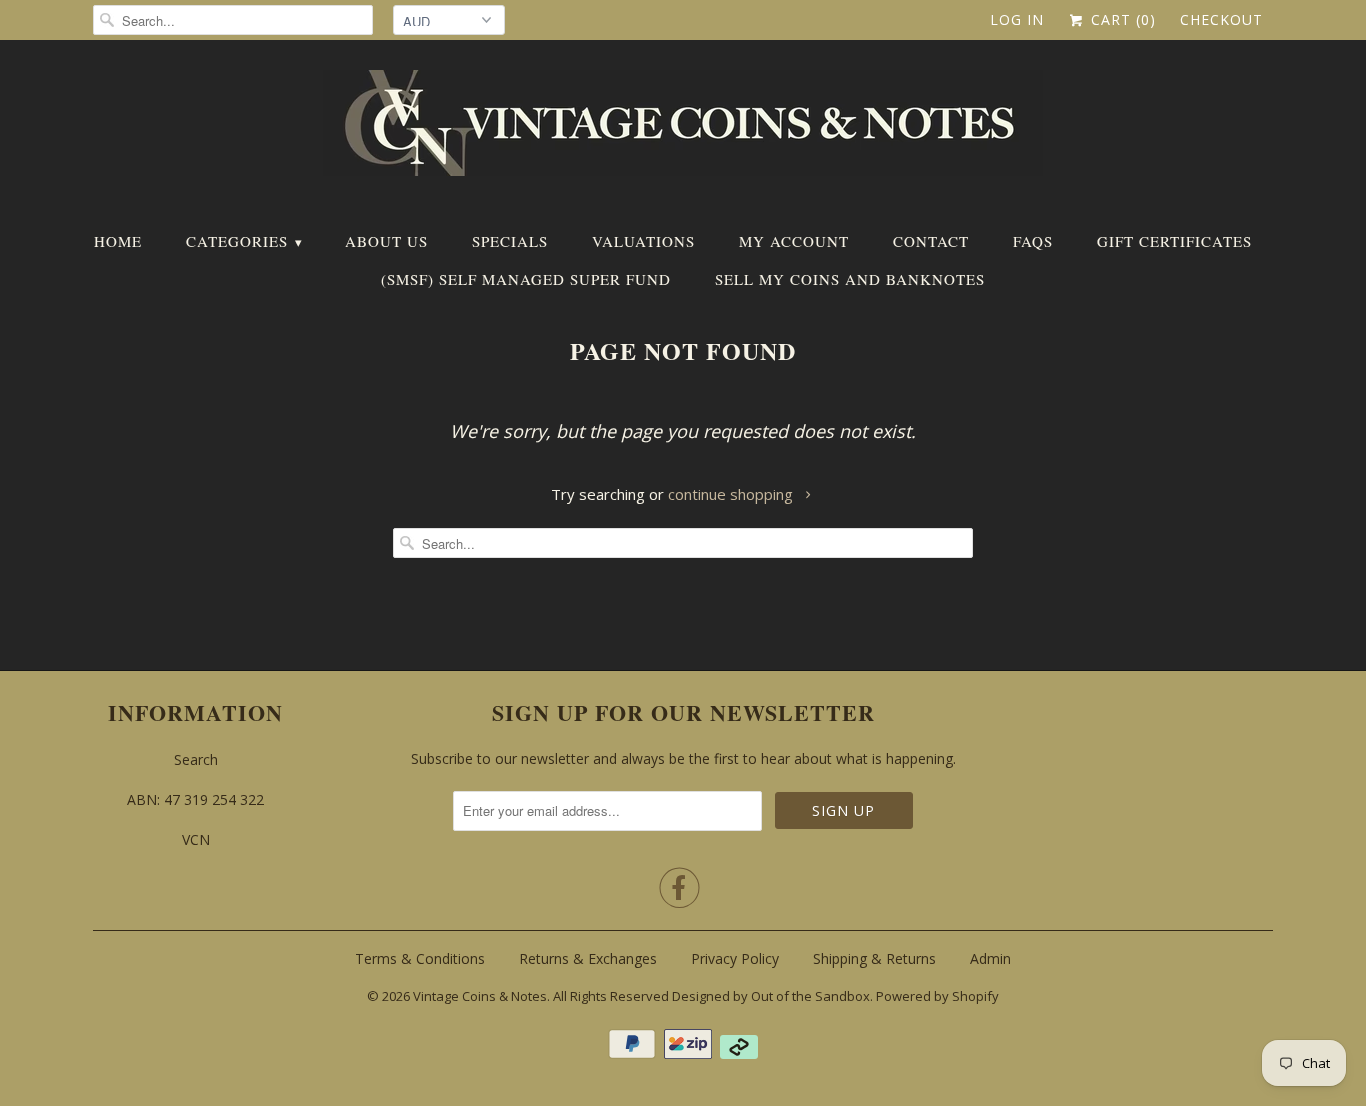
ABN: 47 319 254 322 (195, 799)
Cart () (1121, 19)
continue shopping (732, 494)
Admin (990, 958)
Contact (931, 241)
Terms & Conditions (420, 958)
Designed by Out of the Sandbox (771, 996)
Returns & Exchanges (588, 958)
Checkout (1221, 19)
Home (118, 241)
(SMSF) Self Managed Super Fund (526, 279)
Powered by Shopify (937, 996)
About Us (386, 241)
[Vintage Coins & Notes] (683, 129)
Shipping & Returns (874, 958)
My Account (794, 241)
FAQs (1033, 241)
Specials (510, 241)
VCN (196, 839)
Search (196, 759)
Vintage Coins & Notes (480, 996)
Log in (1017, 19)
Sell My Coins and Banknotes (850, 279)
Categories (243, 241)
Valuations (643, 241)
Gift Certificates (1174, 241)
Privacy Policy (735, 958)
